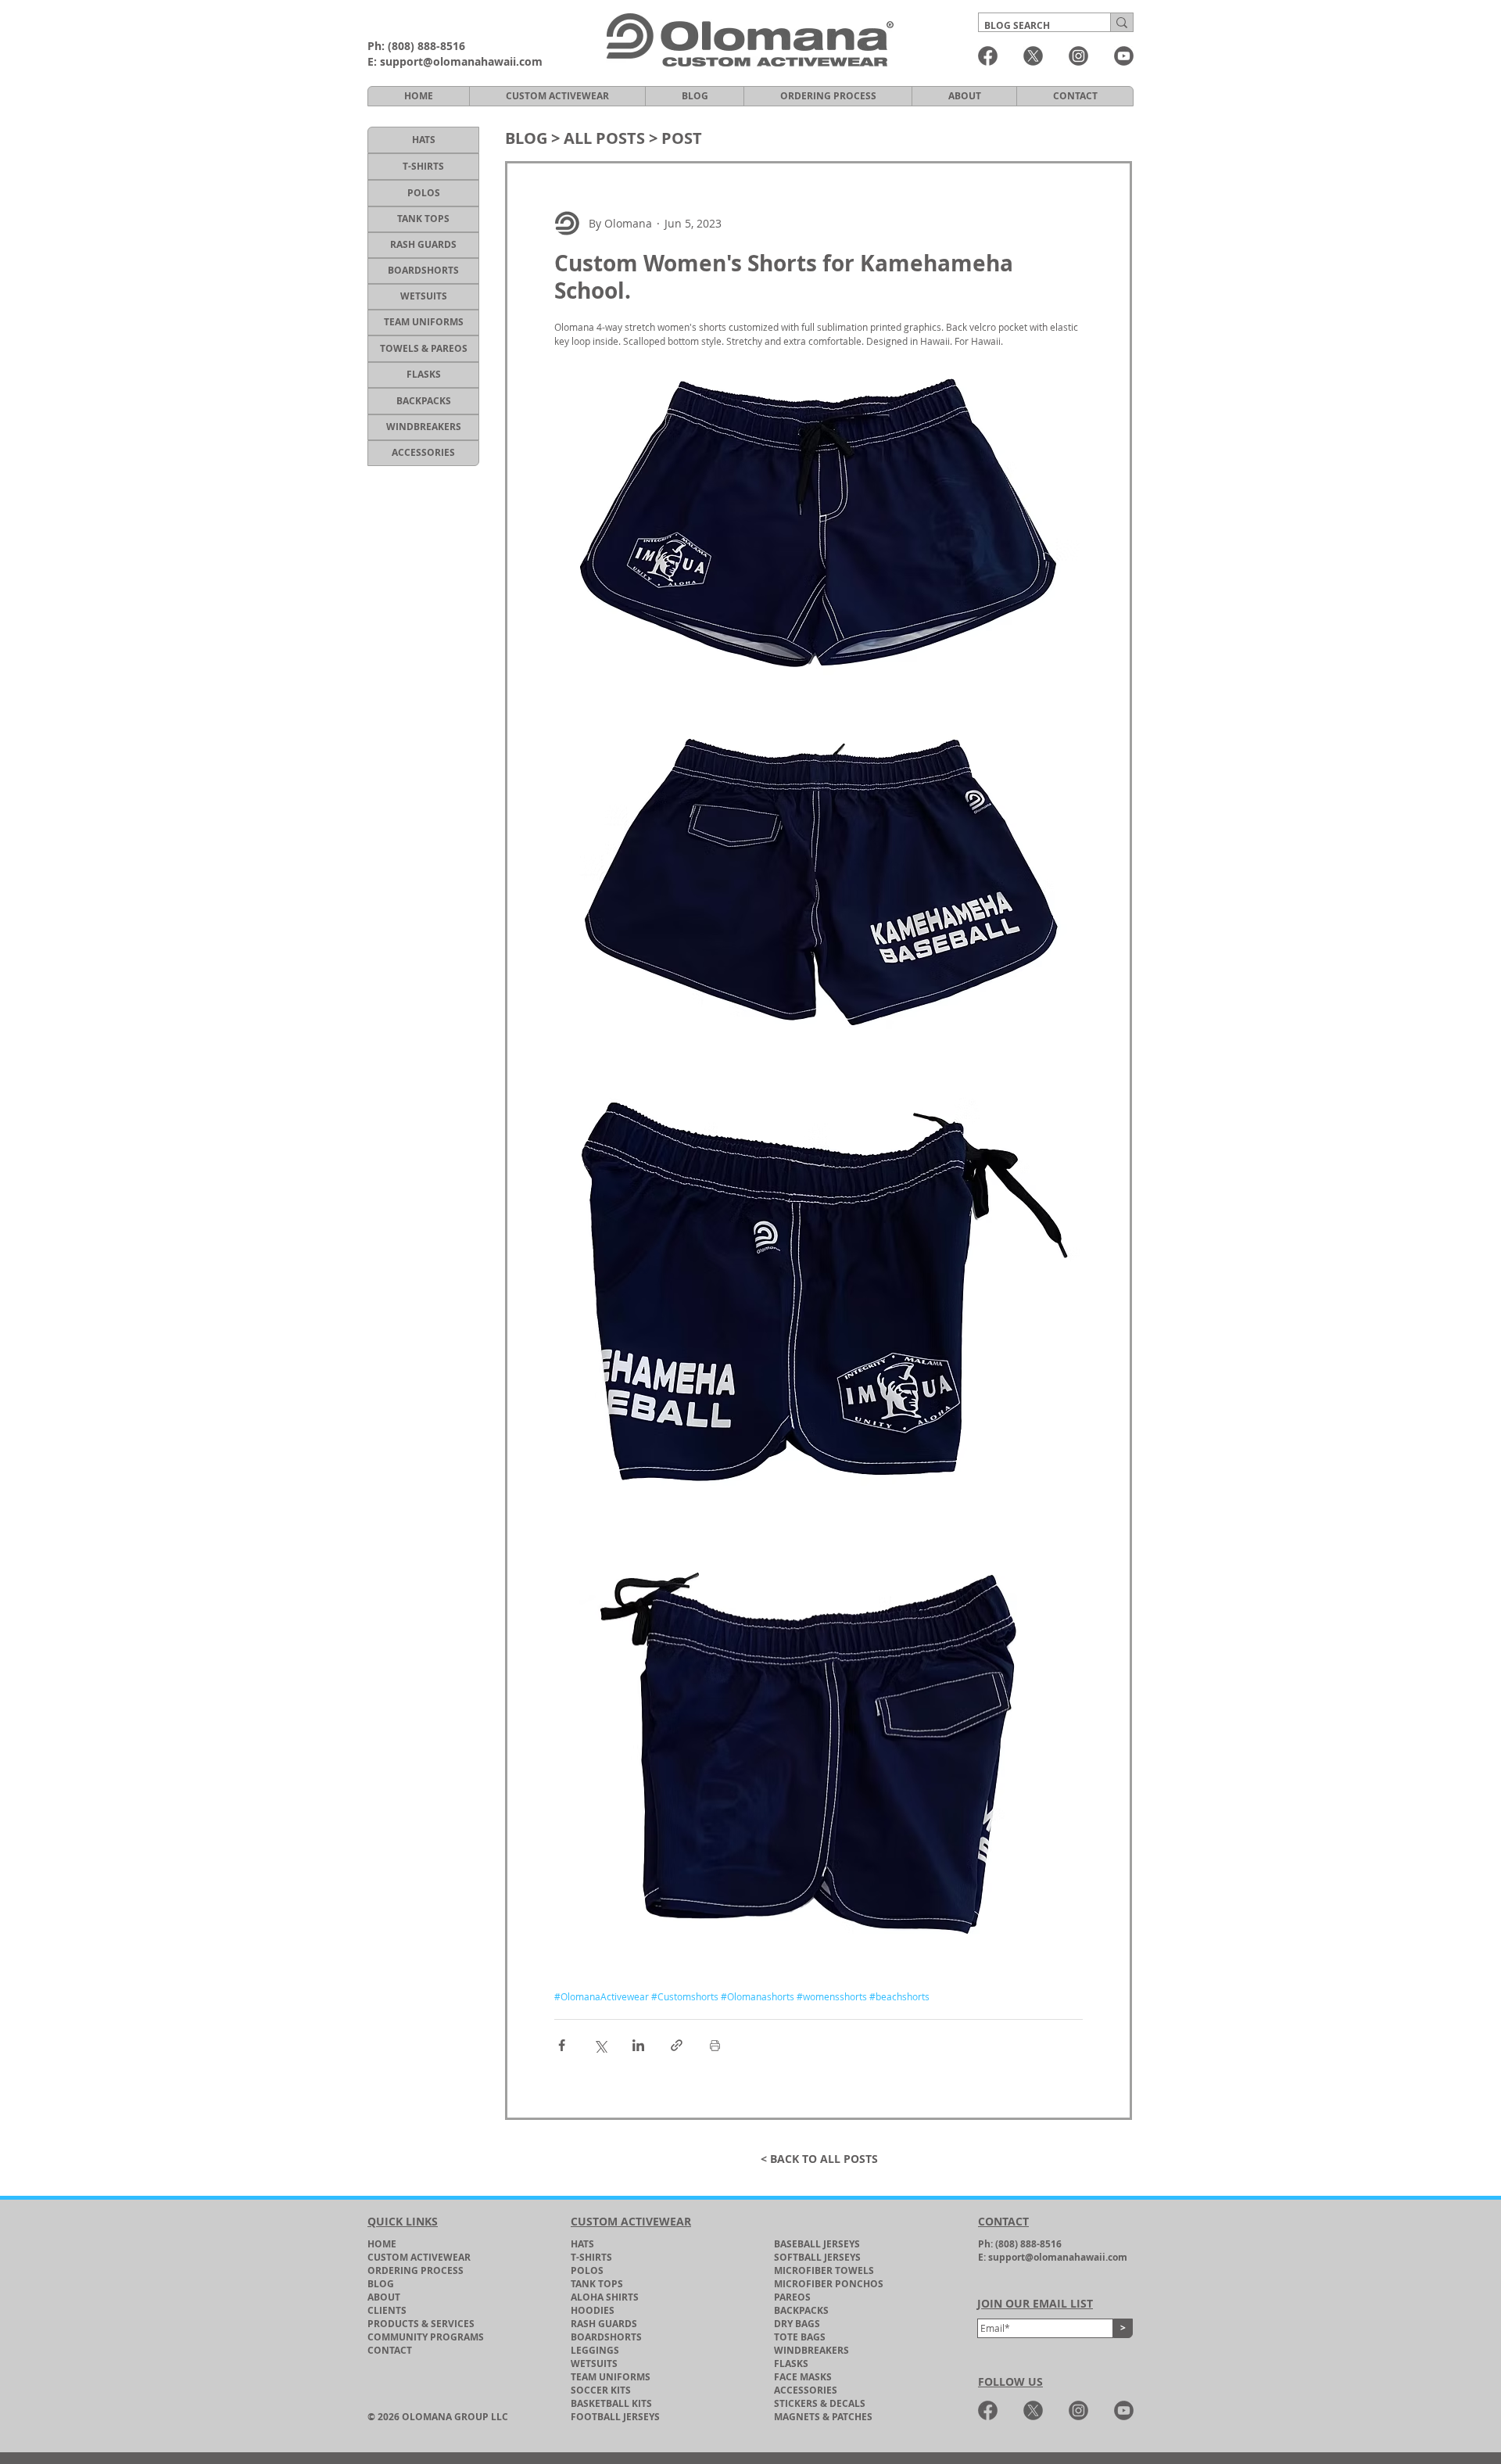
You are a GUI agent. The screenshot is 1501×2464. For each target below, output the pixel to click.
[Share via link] (677, 2045)
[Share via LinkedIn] (638, 2045)
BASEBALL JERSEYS (817, 2244)
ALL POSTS (604, 138)
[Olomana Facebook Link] (988, 56)
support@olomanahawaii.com (461, 61)
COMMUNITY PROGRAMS (426, 2337)
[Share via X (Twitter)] (600, 2045)
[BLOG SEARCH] (1121, 22)
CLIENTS (387, 2310)
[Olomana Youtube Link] (1124, 56)
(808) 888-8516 (426, 46)
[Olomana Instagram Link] (1078, 56)
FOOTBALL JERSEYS (615, 2417)
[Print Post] (715, 2045)
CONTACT (390, 2350)
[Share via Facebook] (562, 2045)
